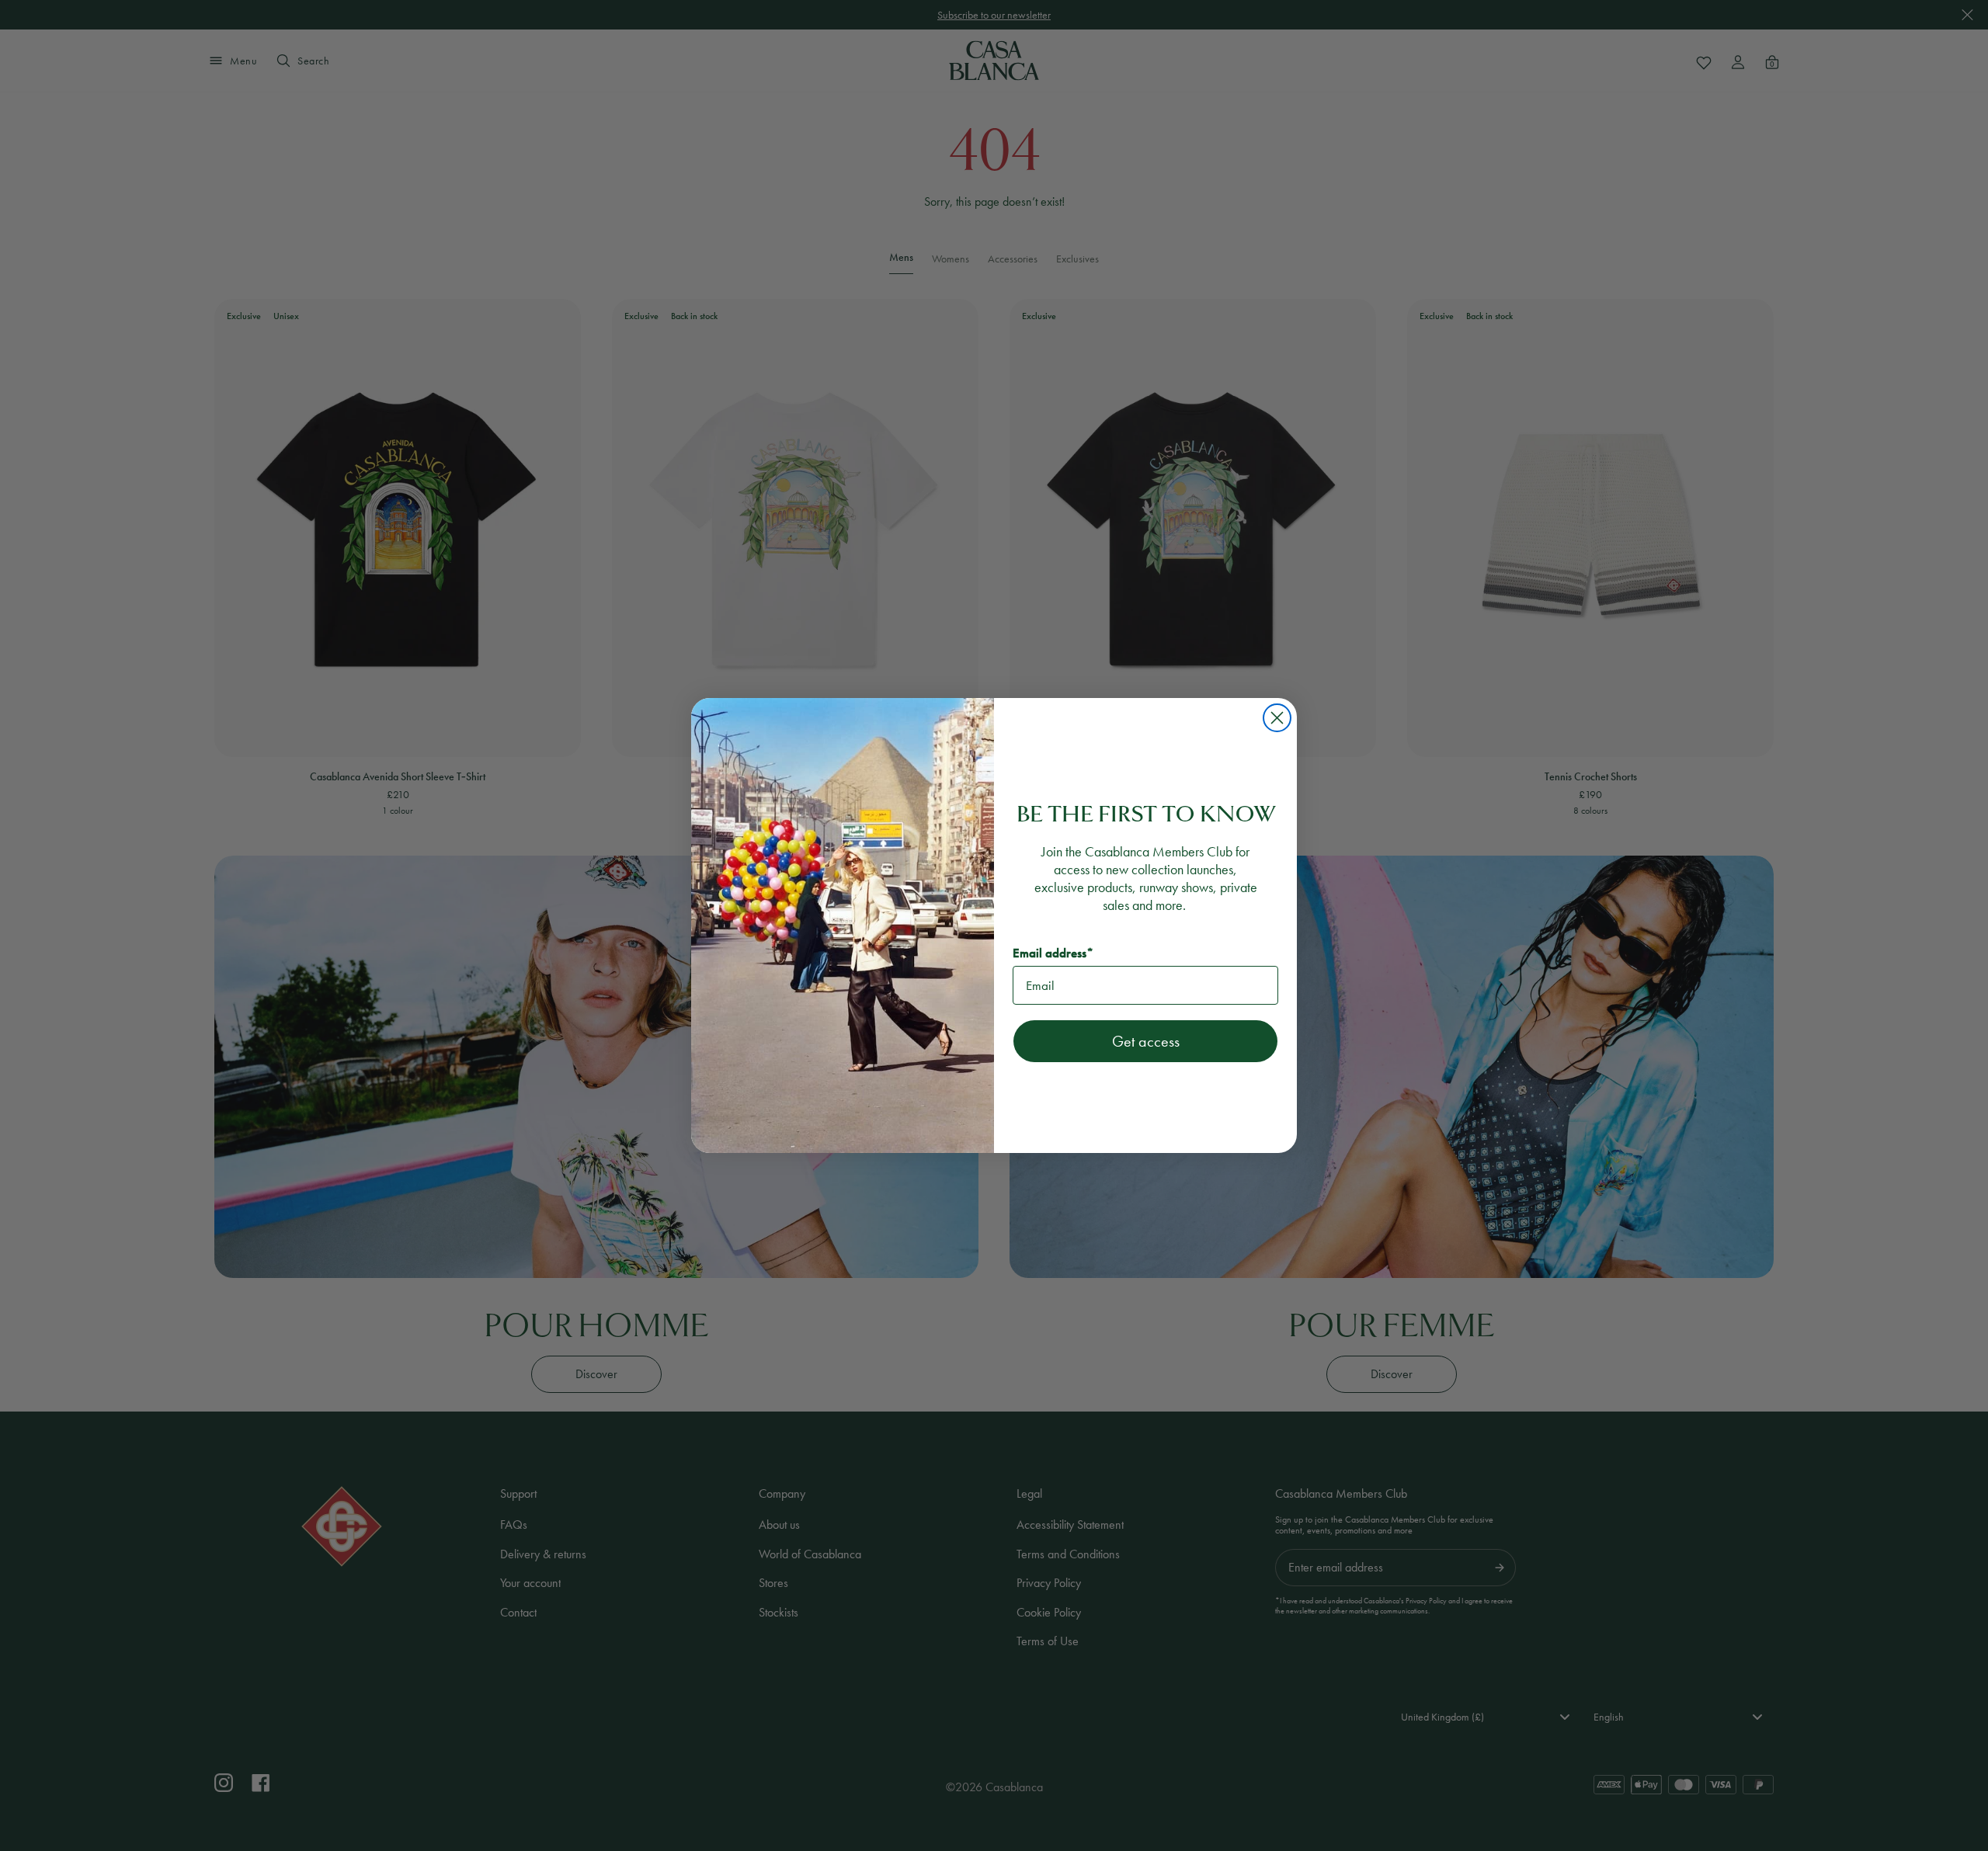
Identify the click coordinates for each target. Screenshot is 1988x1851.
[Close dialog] (1277, 718)
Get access (1146, 1041)
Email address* (1053, 953)
